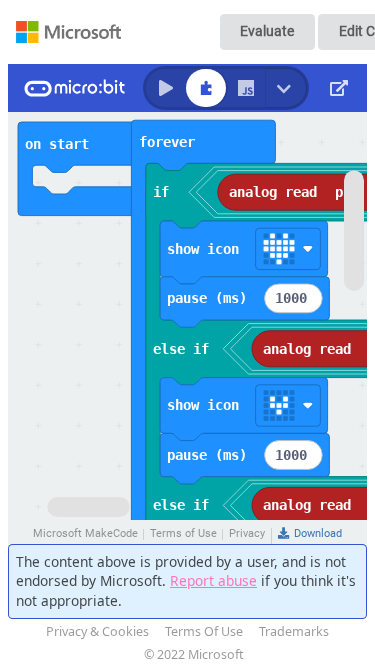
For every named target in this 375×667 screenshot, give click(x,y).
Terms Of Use (204, 631)
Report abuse (213, 580)
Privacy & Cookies (97, 631)
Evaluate (267, 31)
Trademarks (294, 631)
